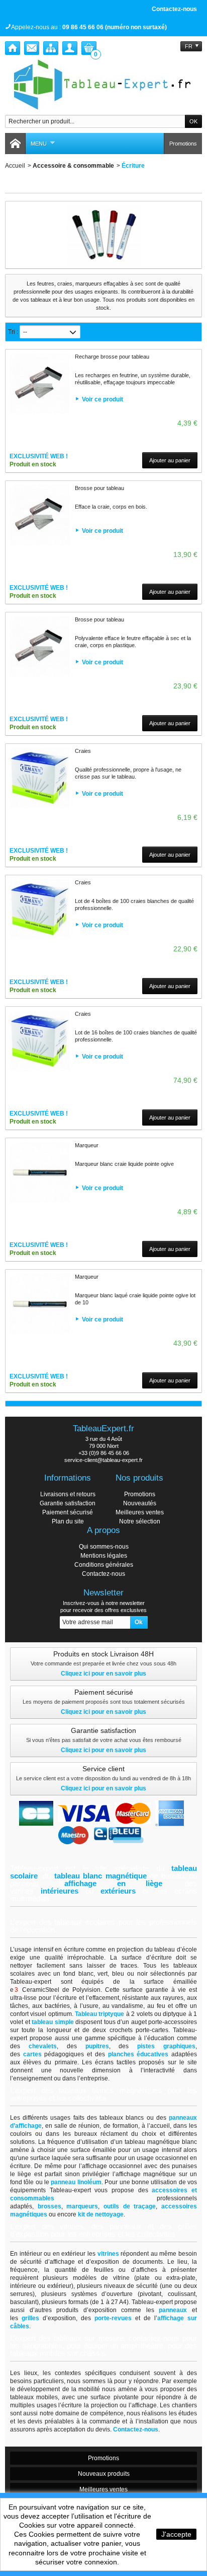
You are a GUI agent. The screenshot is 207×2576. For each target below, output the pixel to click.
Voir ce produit (102, 399)
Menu (39, 144)
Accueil (15, 166)
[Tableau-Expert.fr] (103, 85)
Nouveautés (140, 1503)
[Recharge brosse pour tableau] (40, 384)
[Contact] (32, 48)
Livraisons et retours (68, 1494)
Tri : (13, 332)
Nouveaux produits (104, 2474)
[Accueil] (13, 48)
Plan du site (68, 1521)
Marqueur (87, 1145)
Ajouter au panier (170, 460)
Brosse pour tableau (99, 488)
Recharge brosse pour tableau (112, 357)
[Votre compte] (70, 48)
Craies (83, 751)
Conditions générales (104, 1565)
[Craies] (40, 778)
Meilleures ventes (140, 1512)
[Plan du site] (51, 48)
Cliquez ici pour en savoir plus (103, 1674)
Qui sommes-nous (104, 1547)
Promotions (183, 144)
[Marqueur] (40, 1172)
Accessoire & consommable (73, 166)
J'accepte (176, 2534)
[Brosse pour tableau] (40, 515)
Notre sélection (140, 1521)
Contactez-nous (174, 9)
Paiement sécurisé (68, 1512)
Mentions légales (104, 1556)
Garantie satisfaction (68, 1503)
